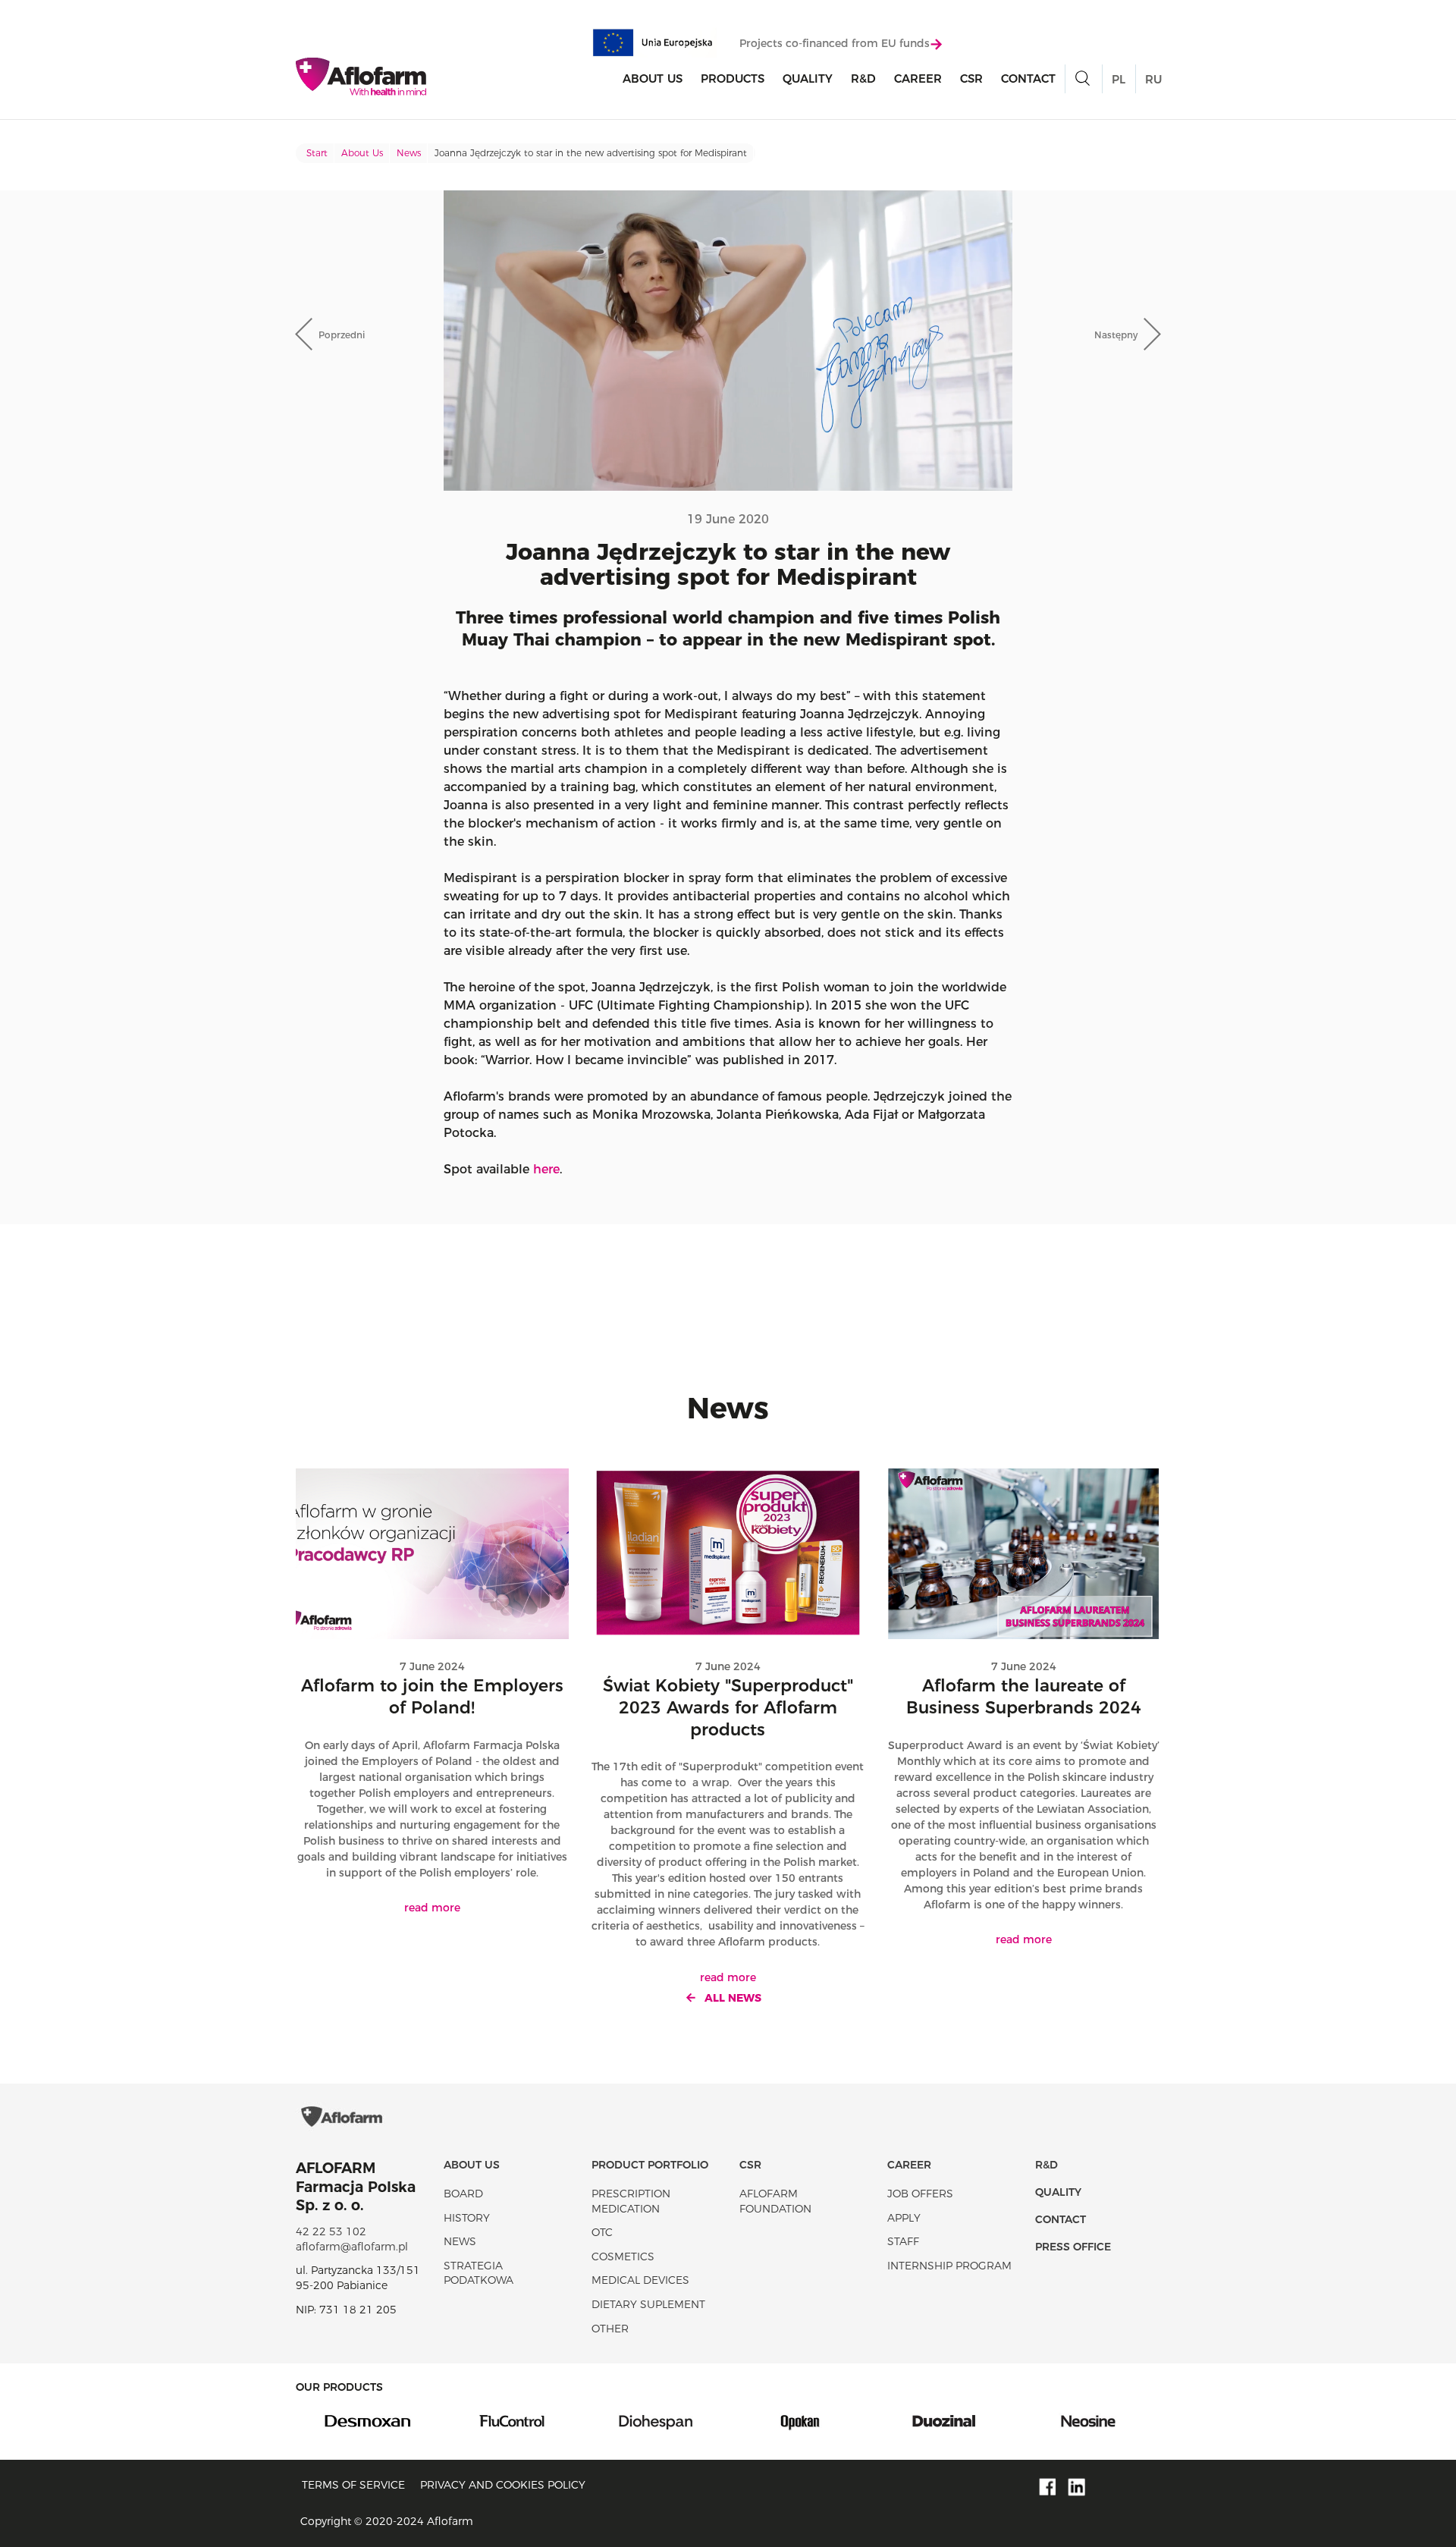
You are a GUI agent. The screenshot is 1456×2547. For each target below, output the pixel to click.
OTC (602, 2232)
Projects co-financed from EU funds (835, 43)
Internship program (949, 2266)
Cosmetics (623, 2256)
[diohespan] (656, 2420)
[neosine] (1088, 2420)
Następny (1116, 335)
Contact (1028, 79)
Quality (808, 79)
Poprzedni (342, 335)
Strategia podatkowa (479, 2273)
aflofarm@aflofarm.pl (352, 2247)
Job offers (920, 2194)
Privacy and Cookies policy (503, 2485)
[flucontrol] (512, 2420)
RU (1153, 79)
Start (317, 153)
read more (432, 1908)
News (409, 153)
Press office (1073, 2247)
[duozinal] (944, 2420)
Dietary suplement (648, 2304)
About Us (653, 79)
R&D (863, 79)
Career (918, 79)
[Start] (361, 77)
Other (610, 2329)
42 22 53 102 (331, 2231)
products (733, 79)
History (467, 2218)
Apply (904, 2218)
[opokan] (800, 2420)
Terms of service (353, 2485)
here (546, 1169)
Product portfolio (650, 2165)
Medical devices (640, 2280)
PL (1119, 79)
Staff (903, 2241)
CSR (971, 79)
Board (463, 2194)
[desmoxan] (368, 2420)
